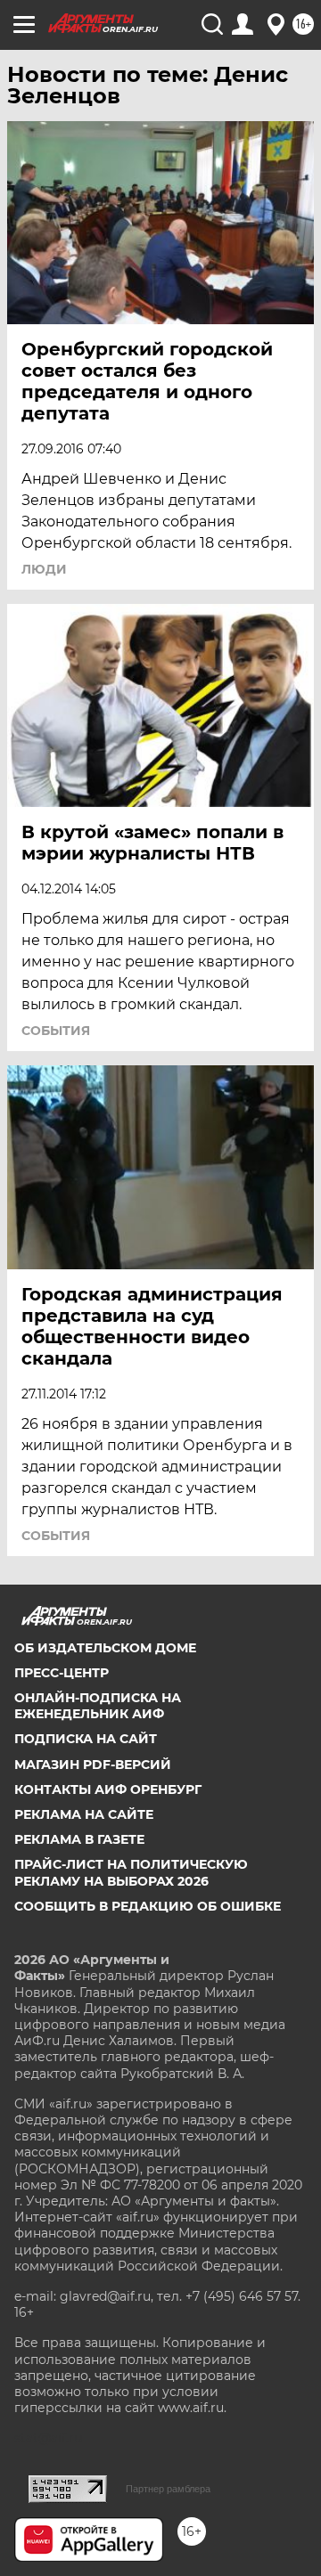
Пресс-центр (62, 1673)
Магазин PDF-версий (93, 1765)
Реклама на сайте (84, 1814)
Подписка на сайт (86, 1739)
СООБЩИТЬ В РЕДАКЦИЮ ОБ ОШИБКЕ (148, 1906)
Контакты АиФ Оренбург (108, 1789)
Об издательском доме (105, 1648)
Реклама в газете (79, 1839)
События (56, 1031)
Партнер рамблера (168, 2489)
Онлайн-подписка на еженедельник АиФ (98, 1706)
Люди (44, 569)
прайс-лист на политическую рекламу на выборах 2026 (131, 1872)
